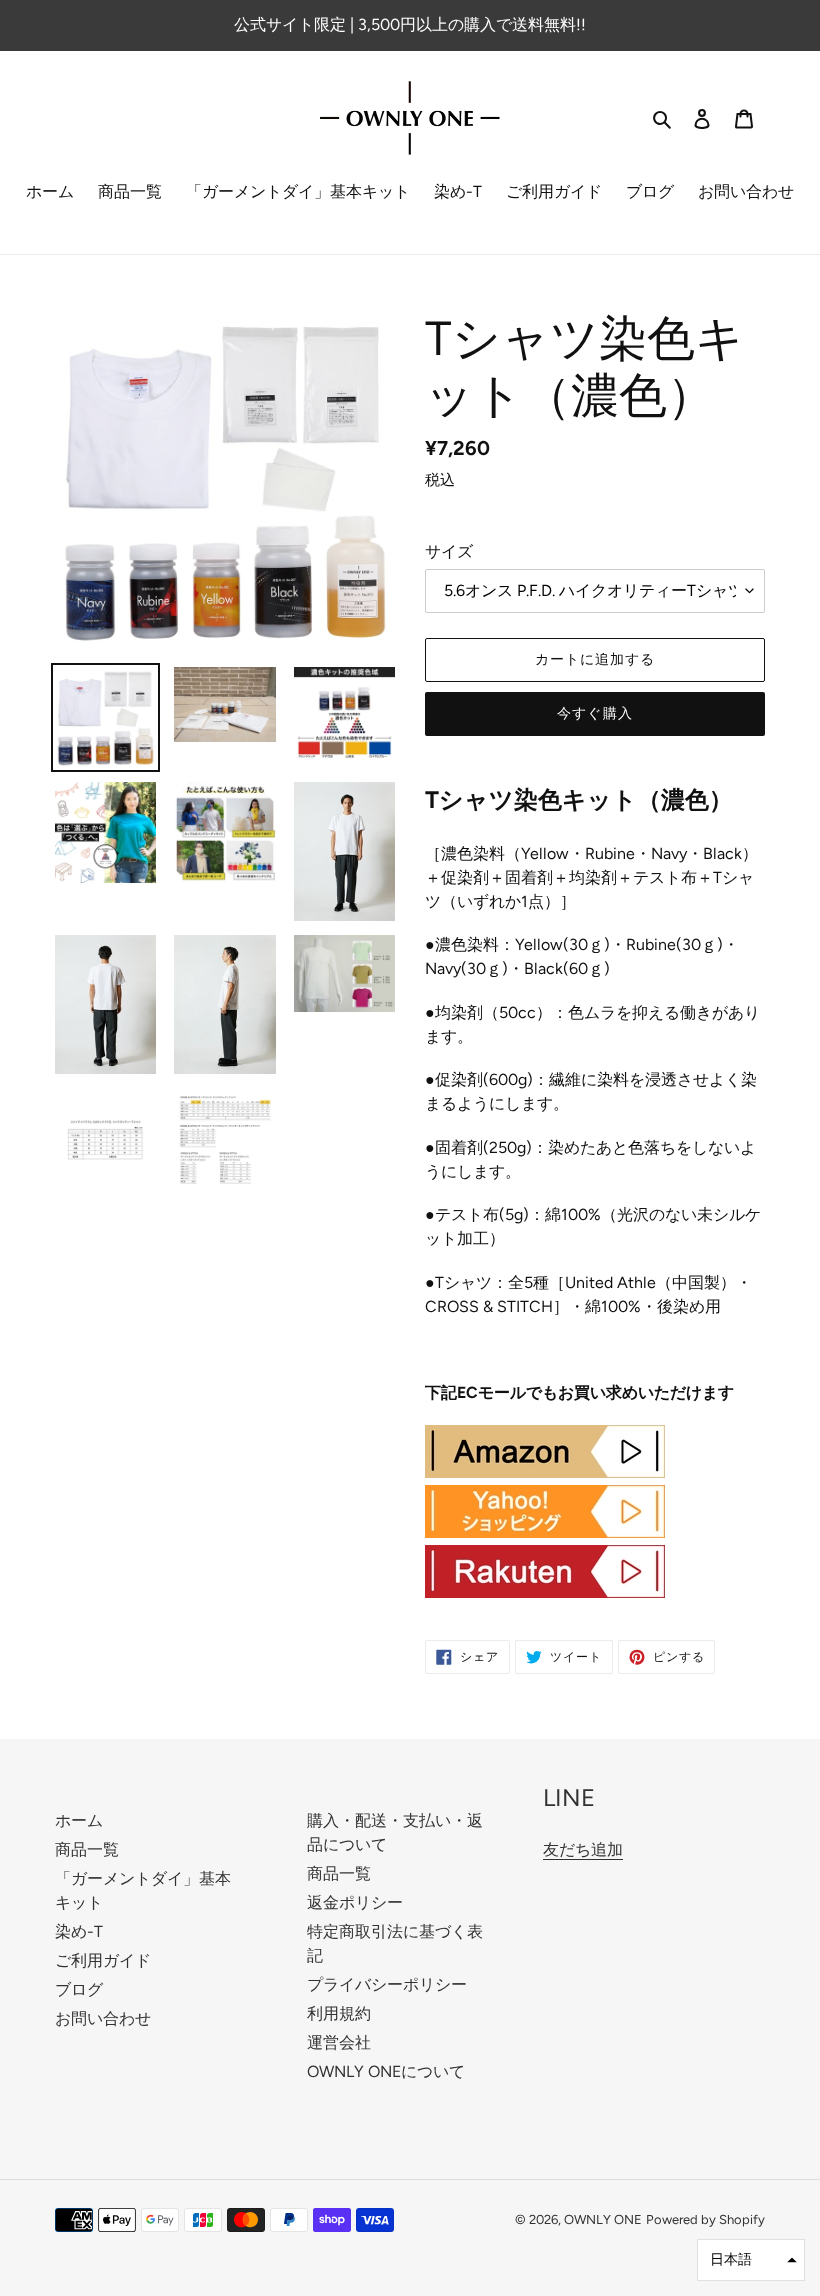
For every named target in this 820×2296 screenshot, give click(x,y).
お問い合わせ (103, 2018)
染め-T (79, 1931)
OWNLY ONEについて (386, 2071)
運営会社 (339, 2042)
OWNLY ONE (603, 2219)
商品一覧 (87, 1849)
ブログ (79, 1989)
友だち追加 (583, 1849)
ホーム (79, 1820)
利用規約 (339, 2013)
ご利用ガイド (103, 1960)
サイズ (449, 551)
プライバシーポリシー (387, 1984)
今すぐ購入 (595, 713)
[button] (751, 2260)
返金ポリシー (355, 1902)
